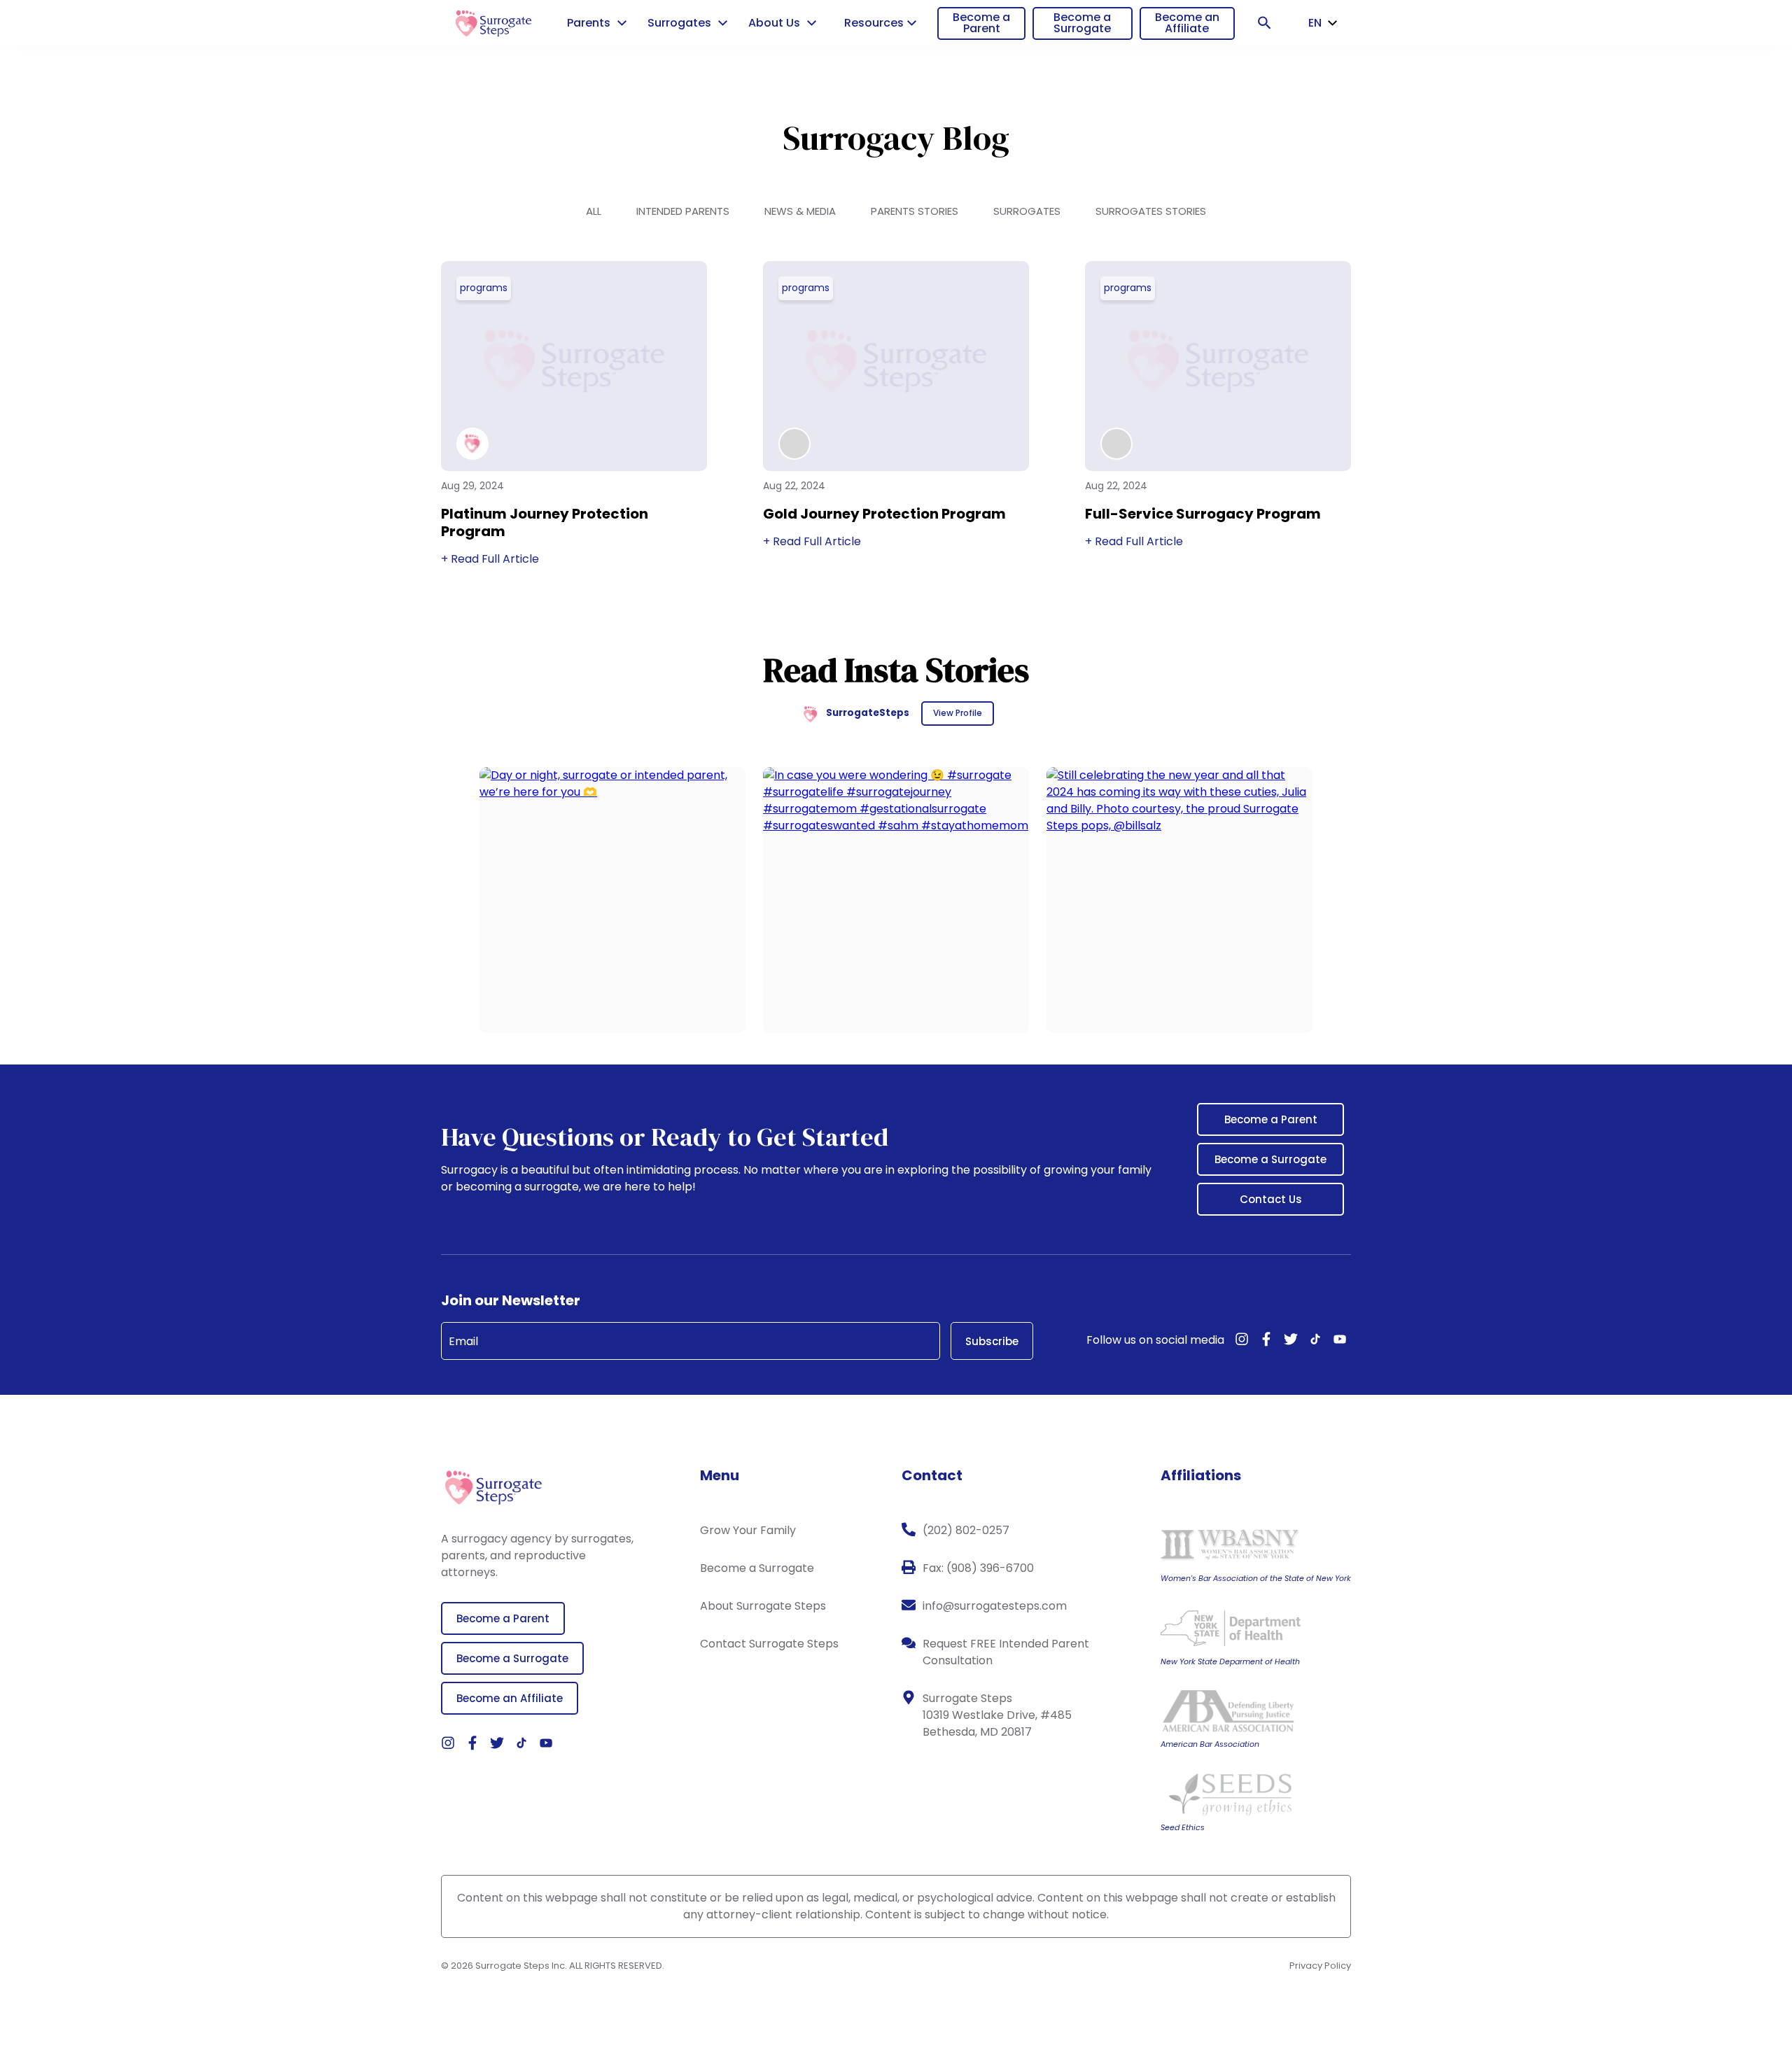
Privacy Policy (1320, 1966)
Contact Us (1271, 1199)
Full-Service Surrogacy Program (1203, 514)
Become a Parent (981, 23)
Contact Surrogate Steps (769, 1644)
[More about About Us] (812, 23)
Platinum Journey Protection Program (545, 522)
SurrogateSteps (868, 713)
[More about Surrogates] (723, 23)
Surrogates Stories (1151, 211)
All (594, 211)
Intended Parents (683, 211)
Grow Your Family (748, 1530)
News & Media (800, 211)
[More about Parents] (622, 23)
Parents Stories (915, 211)
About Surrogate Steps (763, 1606)
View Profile (958, 713)
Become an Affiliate (1187, 23)
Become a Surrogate (1082, 23)
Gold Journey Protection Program (884, 514)
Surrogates (1027, 211)
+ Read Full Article (490, 559)
